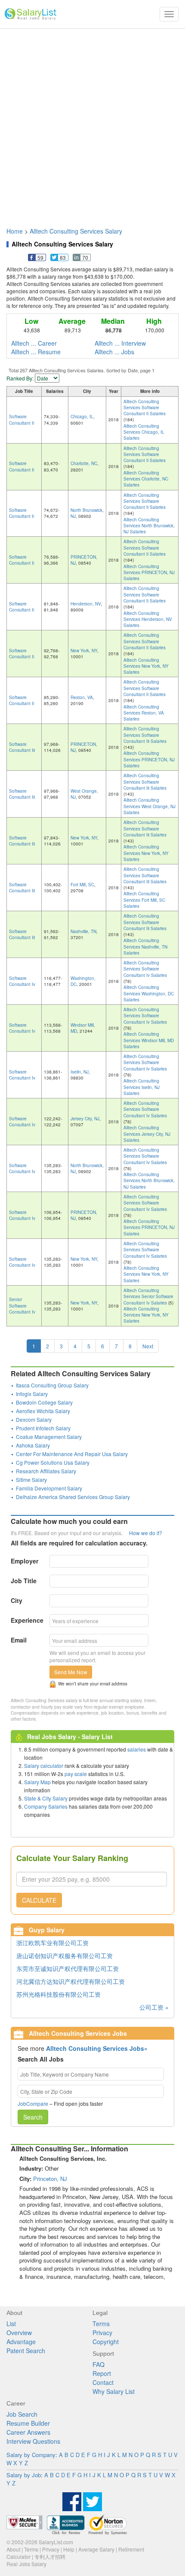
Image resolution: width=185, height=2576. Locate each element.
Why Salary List (114, 2391)
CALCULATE (39, 1900)
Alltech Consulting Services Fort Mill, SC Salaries (144, 900)
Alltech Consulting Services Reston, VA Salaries (144, 713)
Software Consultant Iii (22, 747)
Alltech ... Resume (36, 352)
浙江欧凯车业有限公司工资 (52, 1943)
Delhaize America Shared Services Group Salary (73, 1497)
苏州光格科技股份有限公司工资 (59, 1994)
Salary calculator (44, 1765)
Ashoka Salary (33, 1445)
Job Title (24, 1581)
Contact (103, 2382)
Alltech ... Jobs (114, 352)
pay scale (76, 1774)
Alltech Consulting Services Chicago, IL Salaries (144, 432)
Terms (101, 2324)
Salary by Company (31, 2455)
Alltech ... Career (34, 343)
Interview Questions (33, 2441)
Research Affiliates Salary (46, 1471)
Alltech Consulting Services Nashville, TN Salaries (145, 947)
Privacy (102, 2333)
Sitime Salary (31, 1480)
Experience (27, 1620)
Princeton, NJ (50, 2179)
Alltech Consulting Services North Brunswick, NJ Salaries (149, 526)
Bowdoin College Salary (44, 1402)
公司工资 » (154, 2007)
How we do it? (146, 1533)
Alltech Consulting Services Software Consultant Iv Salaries (145, 969)
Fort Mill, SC (82, 885)
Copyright (106, 2342)
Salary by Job (24, 2475)
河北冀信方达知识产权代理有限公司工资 (71, 1981)
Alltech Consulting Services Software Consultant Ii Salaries (145, 408)
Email (19, 1640)
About (13, 2549)
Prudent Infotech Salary (43, 1428)
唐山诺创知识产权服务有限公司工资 (65, 1956)
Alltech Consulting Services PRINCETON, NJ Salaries (149, 573)
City (17, 1600)
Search (33, 2117)
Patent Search (26, 2351)
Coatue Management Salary (49, 1437)
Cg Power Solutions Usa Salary (53, 1462)
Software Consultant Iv (22, 981)
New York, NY (84, 651)
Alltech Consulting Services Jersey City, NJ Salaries (147, 1134)
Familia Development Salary (49, 1488)
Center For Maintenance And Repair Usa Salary (72, 1454)
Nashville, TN (83, 931)
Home (15, 231)
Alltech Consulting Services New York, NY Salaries (146, 666)
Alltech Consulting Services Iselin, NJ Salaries (142, 1087)
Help (69, 2549)
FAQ (99, 2364)
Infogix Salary (32, 1394)
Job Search (22, 2414)
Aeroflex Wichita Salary (43, 1411)
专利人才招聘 (50, 2556)
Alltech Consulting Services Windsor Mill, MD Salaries (149, 1040)
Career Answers (28, 2432)
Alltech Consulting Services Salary (76, 231)
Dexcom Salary (34, 1419)
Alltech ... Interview (120, 343)
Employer (25, 1561)
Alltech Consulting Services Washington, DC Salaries (149, 993)
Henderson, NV (86, 604)
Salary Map (37, 1782)
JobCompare (33, 2103)
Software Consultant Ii (22, 420)
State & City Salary (46, 1798)
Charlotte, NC (84, 463)
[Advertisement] (92, 124)
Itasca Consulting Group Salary (52, 1385)
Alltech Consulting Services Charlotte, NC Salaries (146, 479)
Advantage (21, 2342)
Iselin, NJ (80, 1072)
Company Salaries (46, 1806)
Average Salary (96, 2549)
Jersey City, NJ (85, 1119)
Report (102, 2373)
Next (148, 1346)
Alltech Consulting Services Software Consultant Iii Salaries (145, 735)
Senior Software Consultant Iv (22, 1306)
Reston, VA (82, 697)
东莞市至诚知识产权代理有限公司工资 (68, 1968)
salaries (137, 1749)
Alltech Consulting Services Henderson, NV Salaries (148, 619)
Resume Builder (28, 2423)
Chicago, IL (82, 417)
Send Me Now (71, 1672)
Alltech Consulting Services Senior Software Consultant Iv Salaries (148, 1297)
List (11, 2324)
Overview (19, 2333)
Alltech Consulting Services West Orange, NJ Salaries (150, 806)
